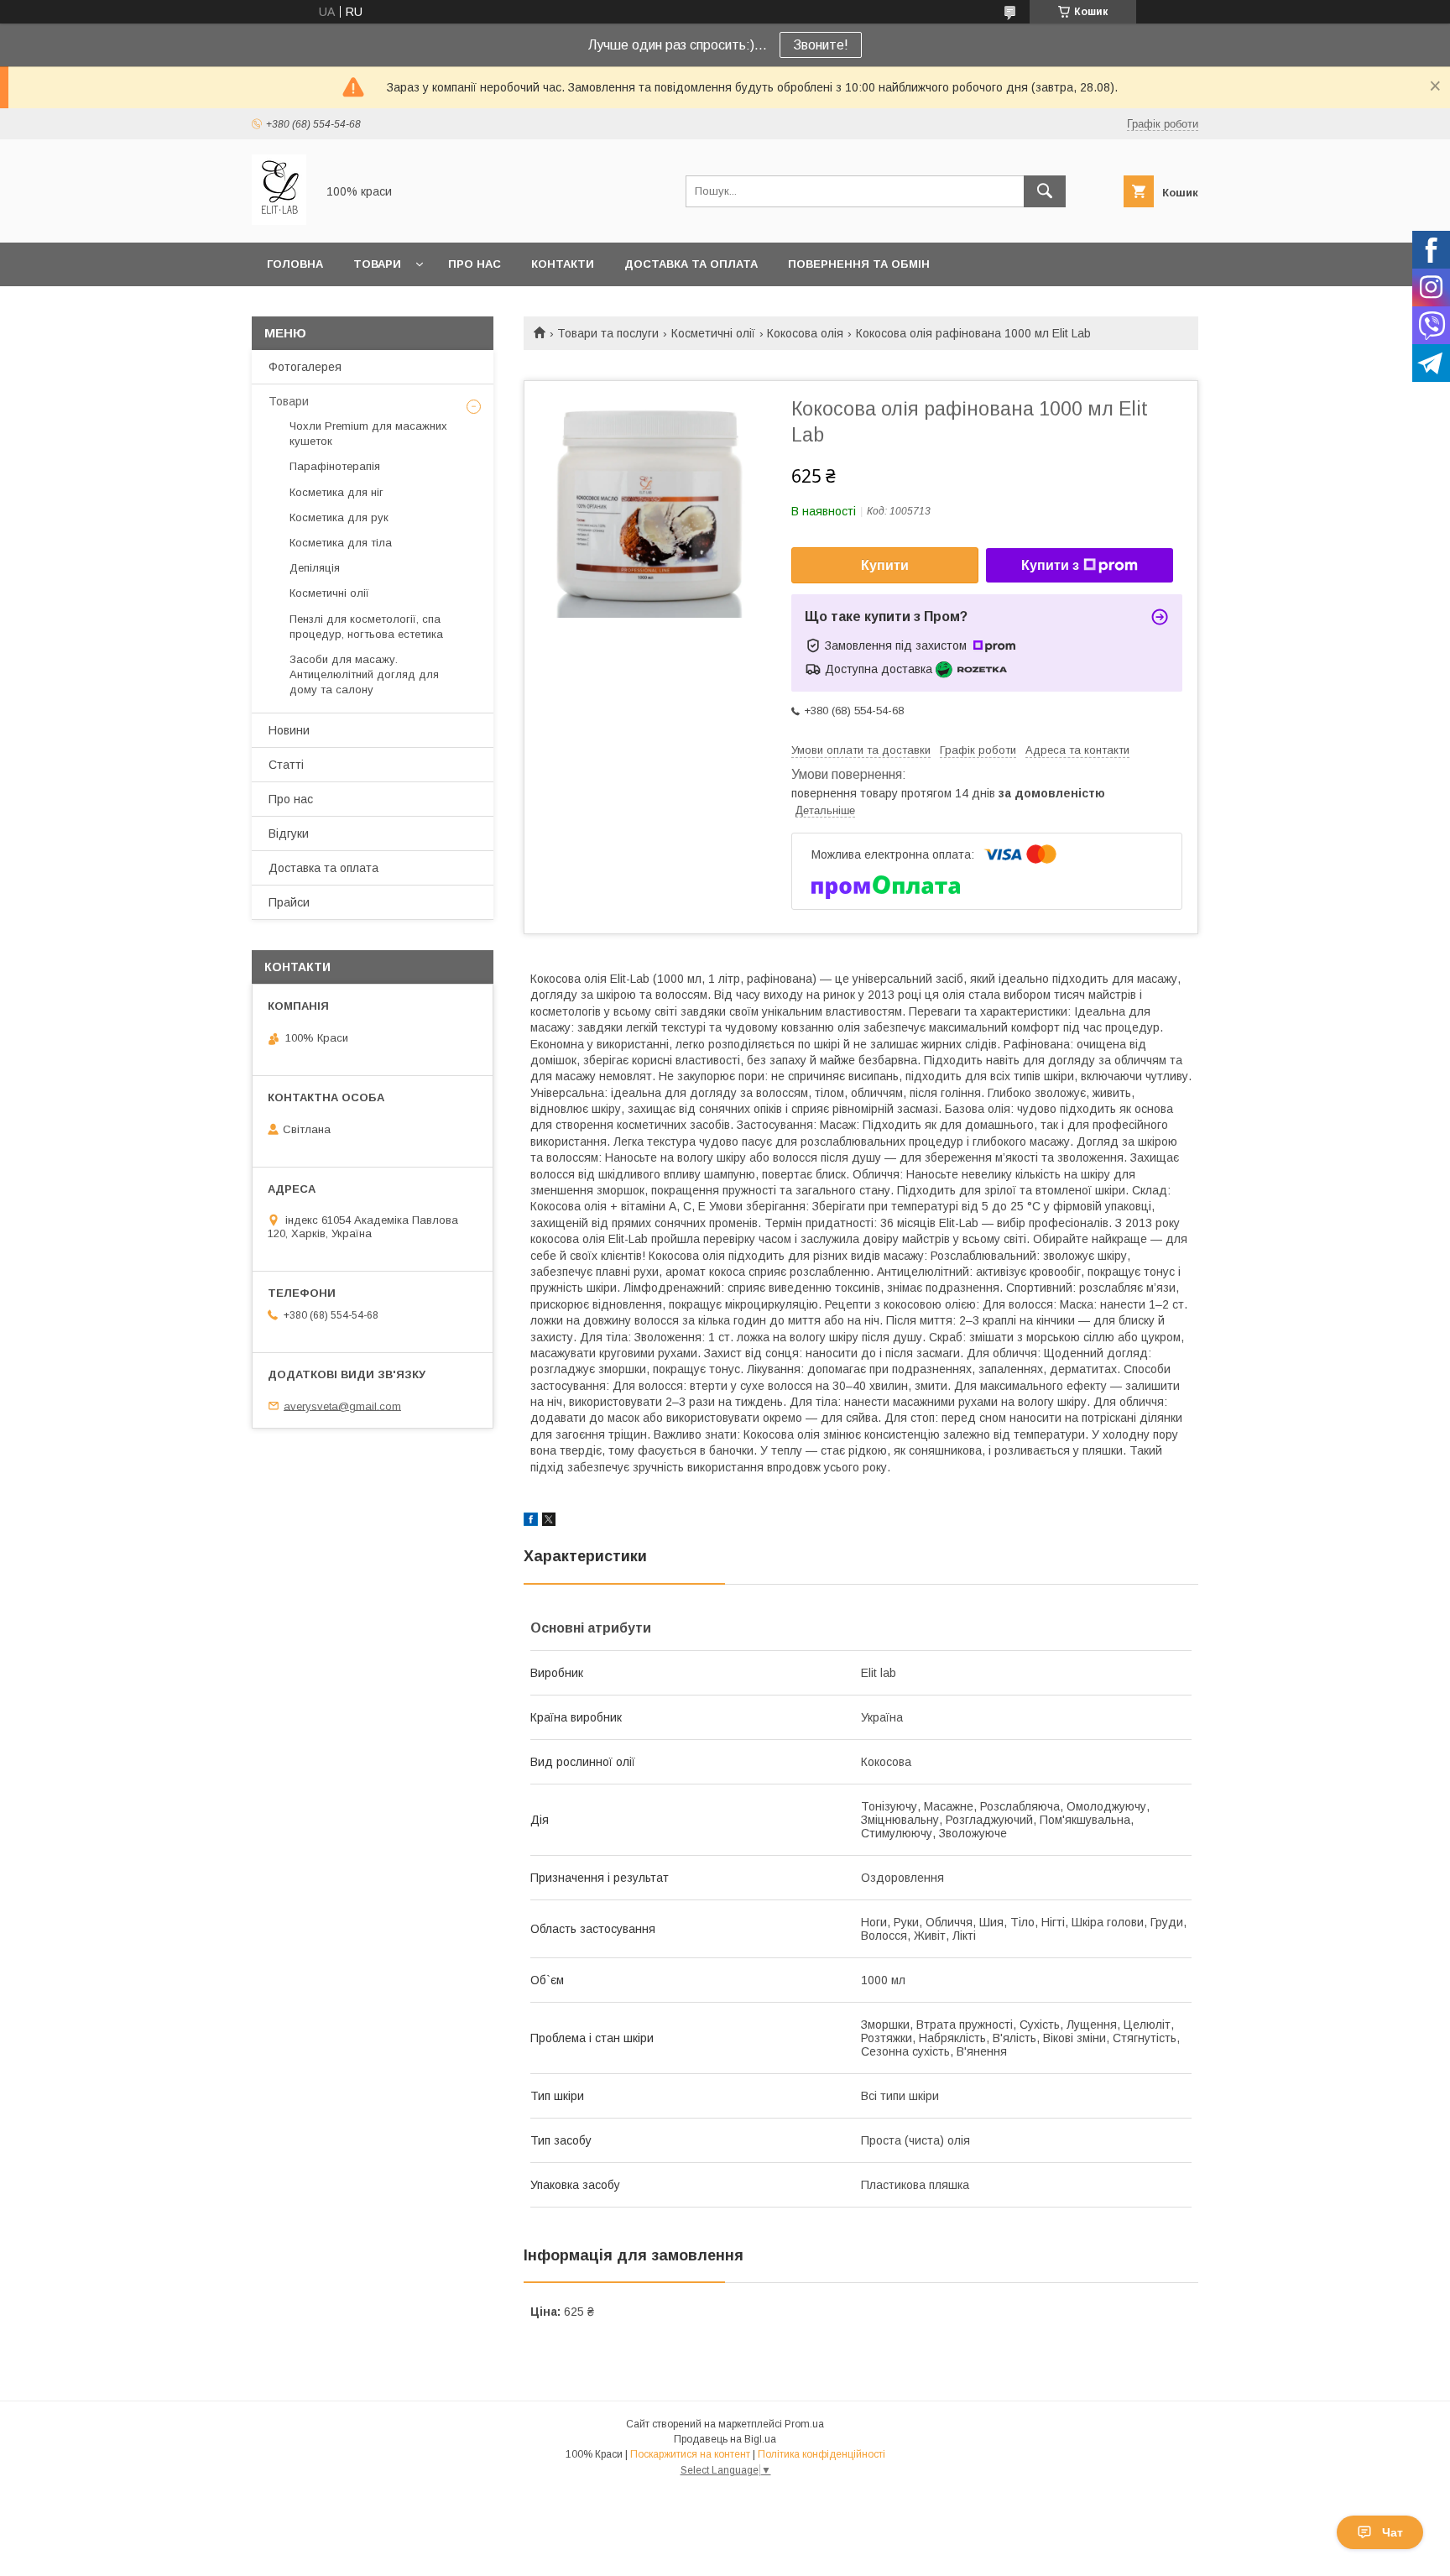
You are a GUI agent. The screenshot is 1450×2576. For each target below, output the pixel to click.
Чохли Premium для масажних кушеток (368, 434)
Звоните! (821, 45)
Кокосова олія (805, 333)
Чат (1393, 2532)
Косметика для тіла (341, 543)
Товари (377, 264)
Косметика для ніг (336, 492)
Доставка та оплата (691, 264)
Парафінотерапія (335, 466)
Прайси (289, 902)
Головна (295, 264)
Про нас (475, 264)
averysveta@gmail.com (342, 1406)
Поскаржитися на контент (690, 2454)
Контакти (563, 264)
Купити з (1050, 565)
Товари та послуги (608, 333)
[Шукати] (1045, 191)
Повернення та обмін (859, 264)
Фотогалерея (305, 367)
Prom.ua (804, 2424)
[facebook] (531, 1522)
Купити (885, 565)
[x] (549, 1522)
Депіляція (315, 568)
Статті (286, 765)
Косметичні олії (713, 333)
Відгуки (289, 833)
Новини (289, 730)
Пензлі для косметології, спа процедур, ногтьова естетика (366, 627)
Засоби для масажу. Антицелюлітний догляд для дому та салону (364, 674)
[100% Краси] (279, 221)
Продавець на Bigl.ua (725, 2439)
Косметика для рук (339, 517)
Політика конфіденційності (821, 2454)
